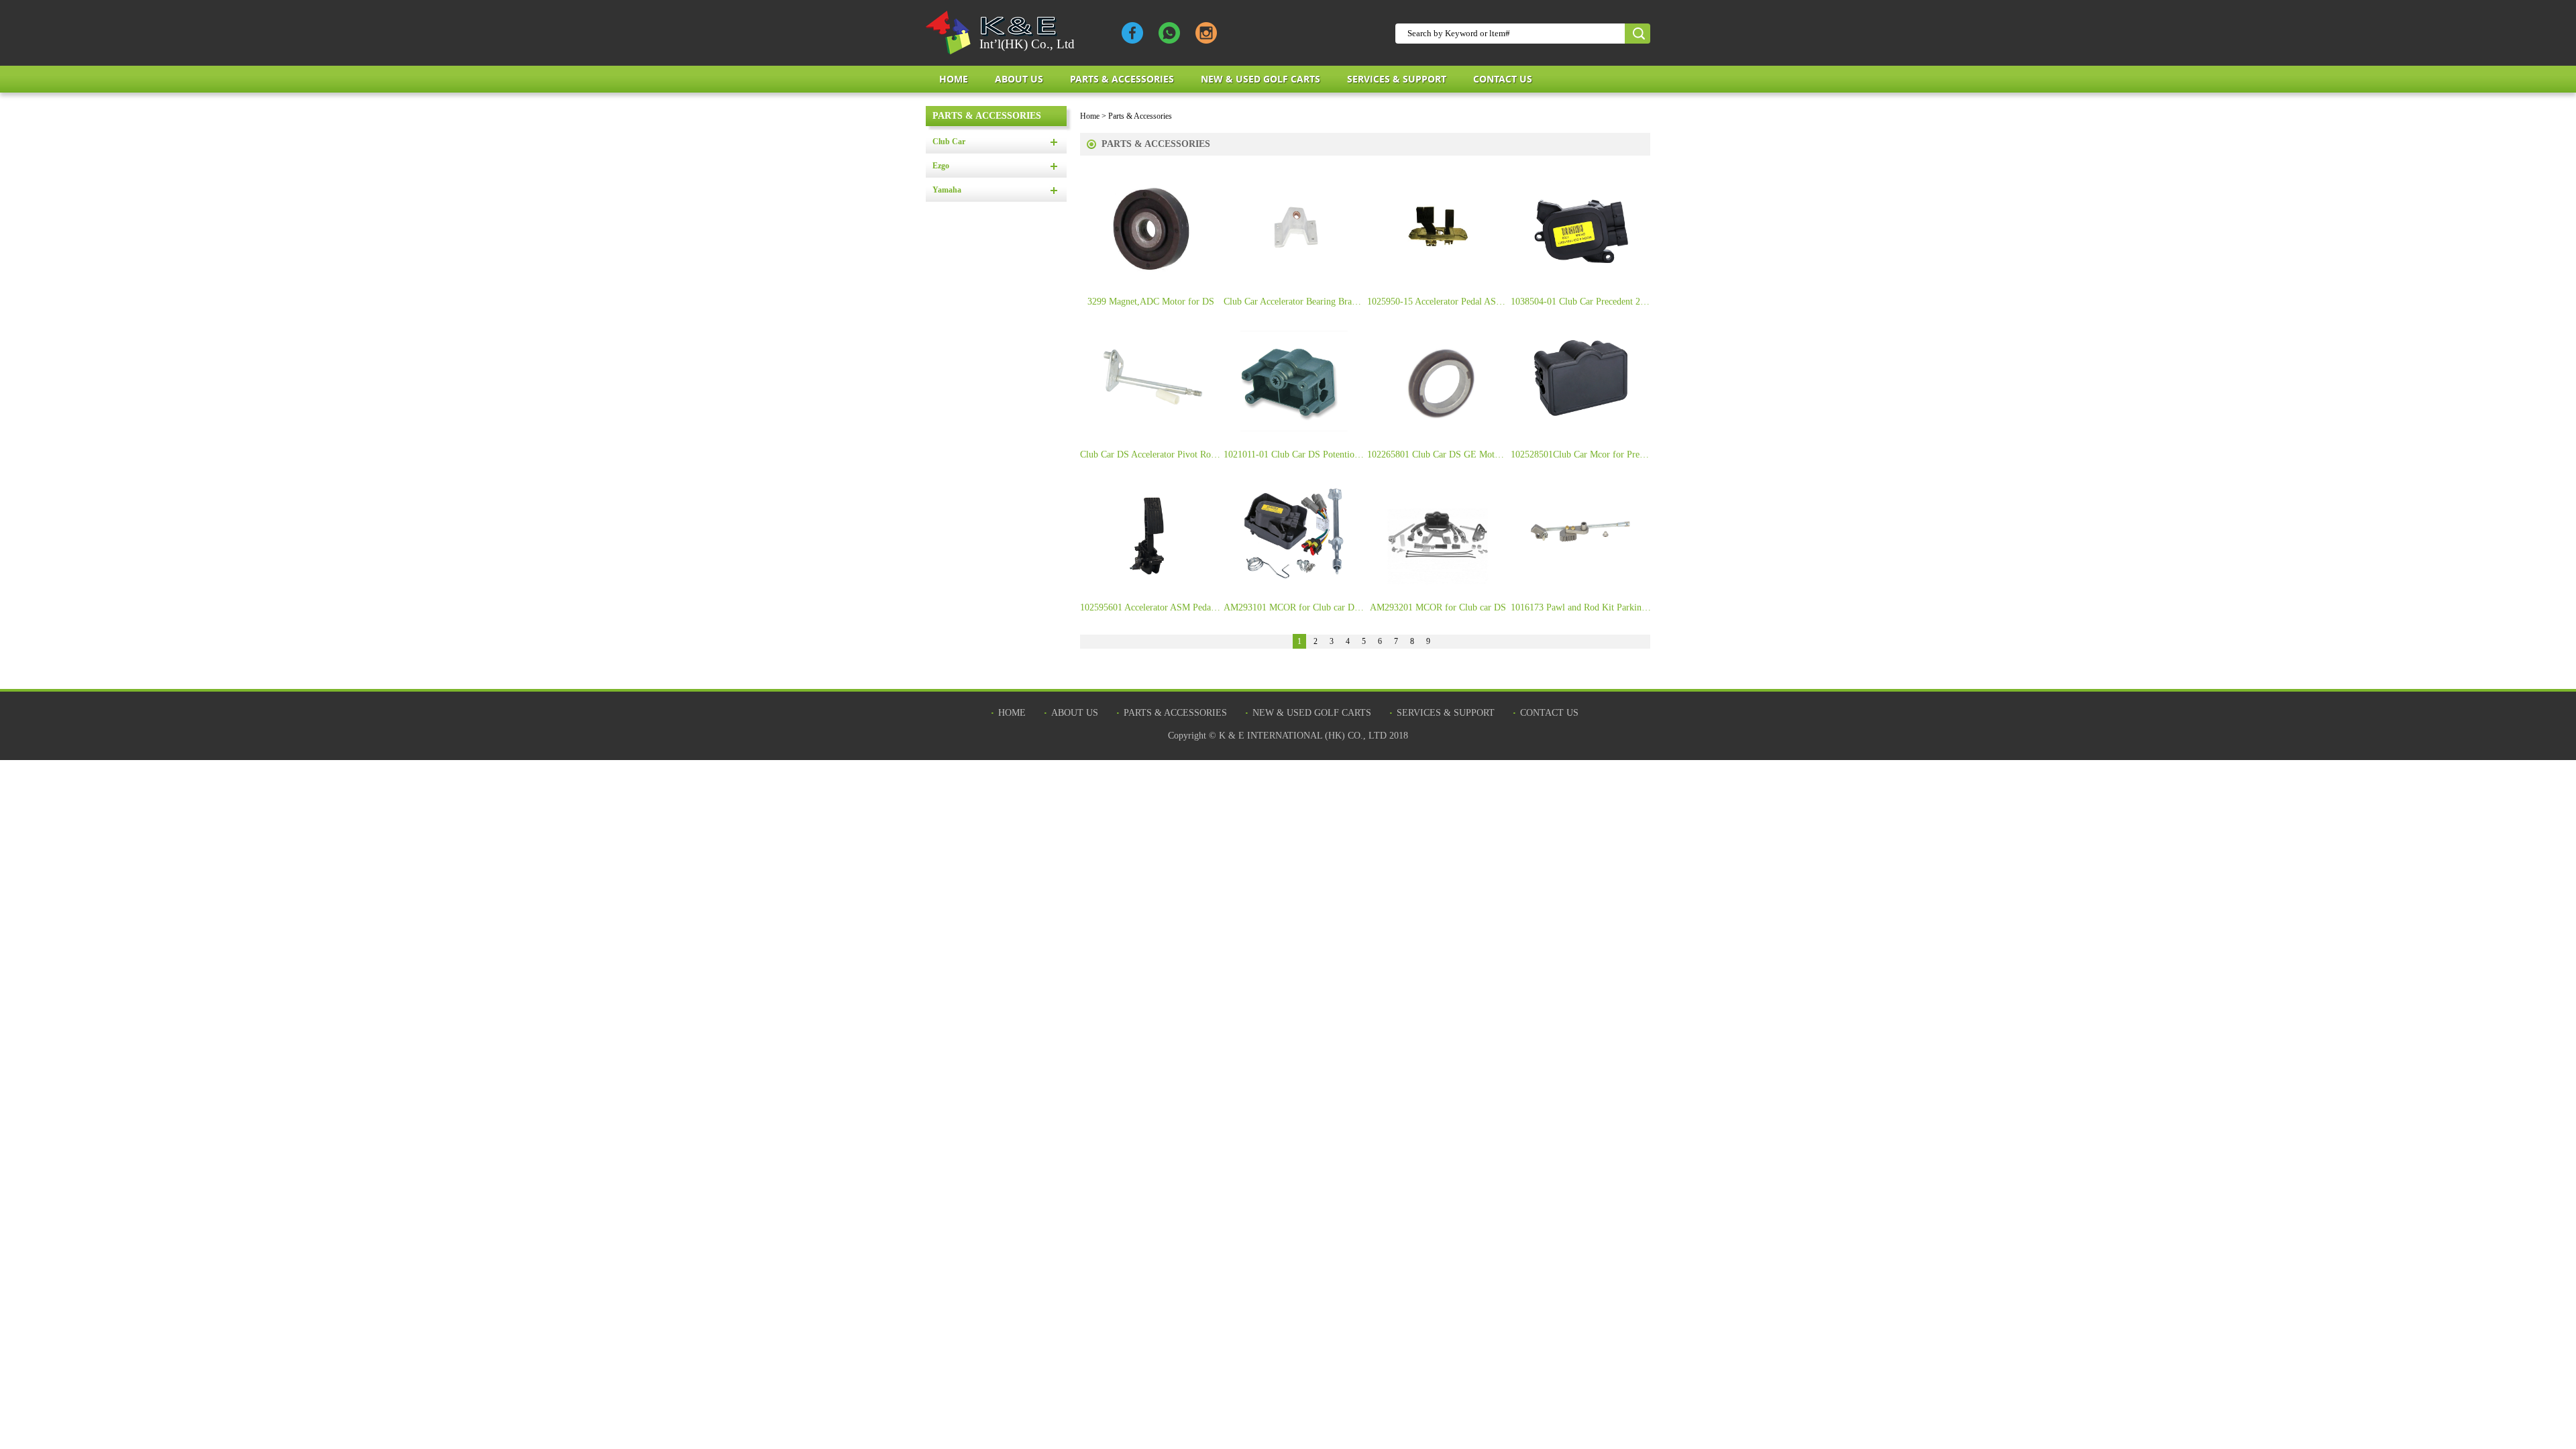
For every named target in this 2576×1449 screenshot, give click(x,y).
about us (1019, 79)
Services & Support (1397, 79)
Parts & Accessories (1122, 79)
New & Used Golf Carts (1260, 79)
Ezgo (941, 166)
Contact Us (1503, 79)
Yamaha (947, 190)
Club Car (949, 142)
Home (954, 79)
